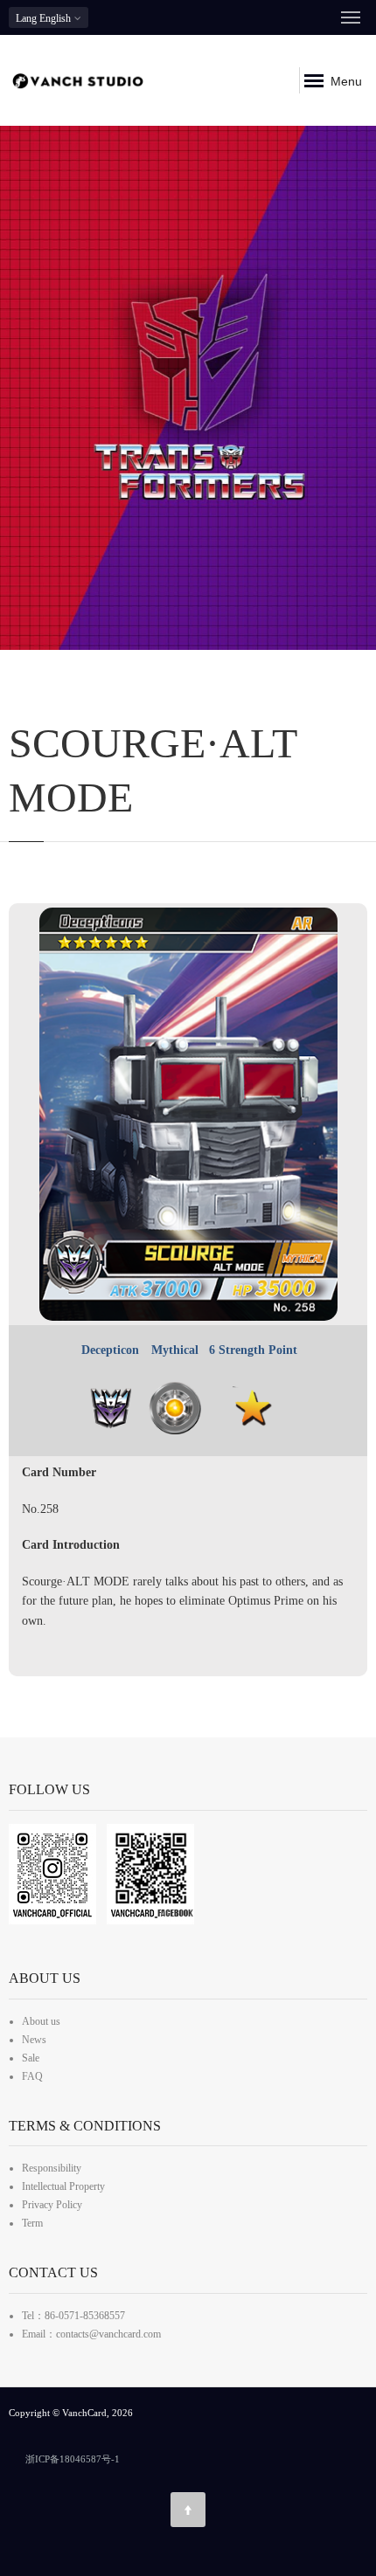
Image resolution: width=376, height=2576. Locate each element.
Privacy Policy (52, 2205)
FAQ (32, 2076)
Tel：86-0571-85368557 (73, 2316)
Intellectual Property (63, 2186)
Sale (31, 2058)
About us (41, 2021)
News (34, 2040)
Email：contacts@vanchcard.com (91, 2334)
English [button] (45, 18)
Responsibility (52, 2168)
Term (32, 2223)
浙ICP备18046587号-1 (73, 2459)
